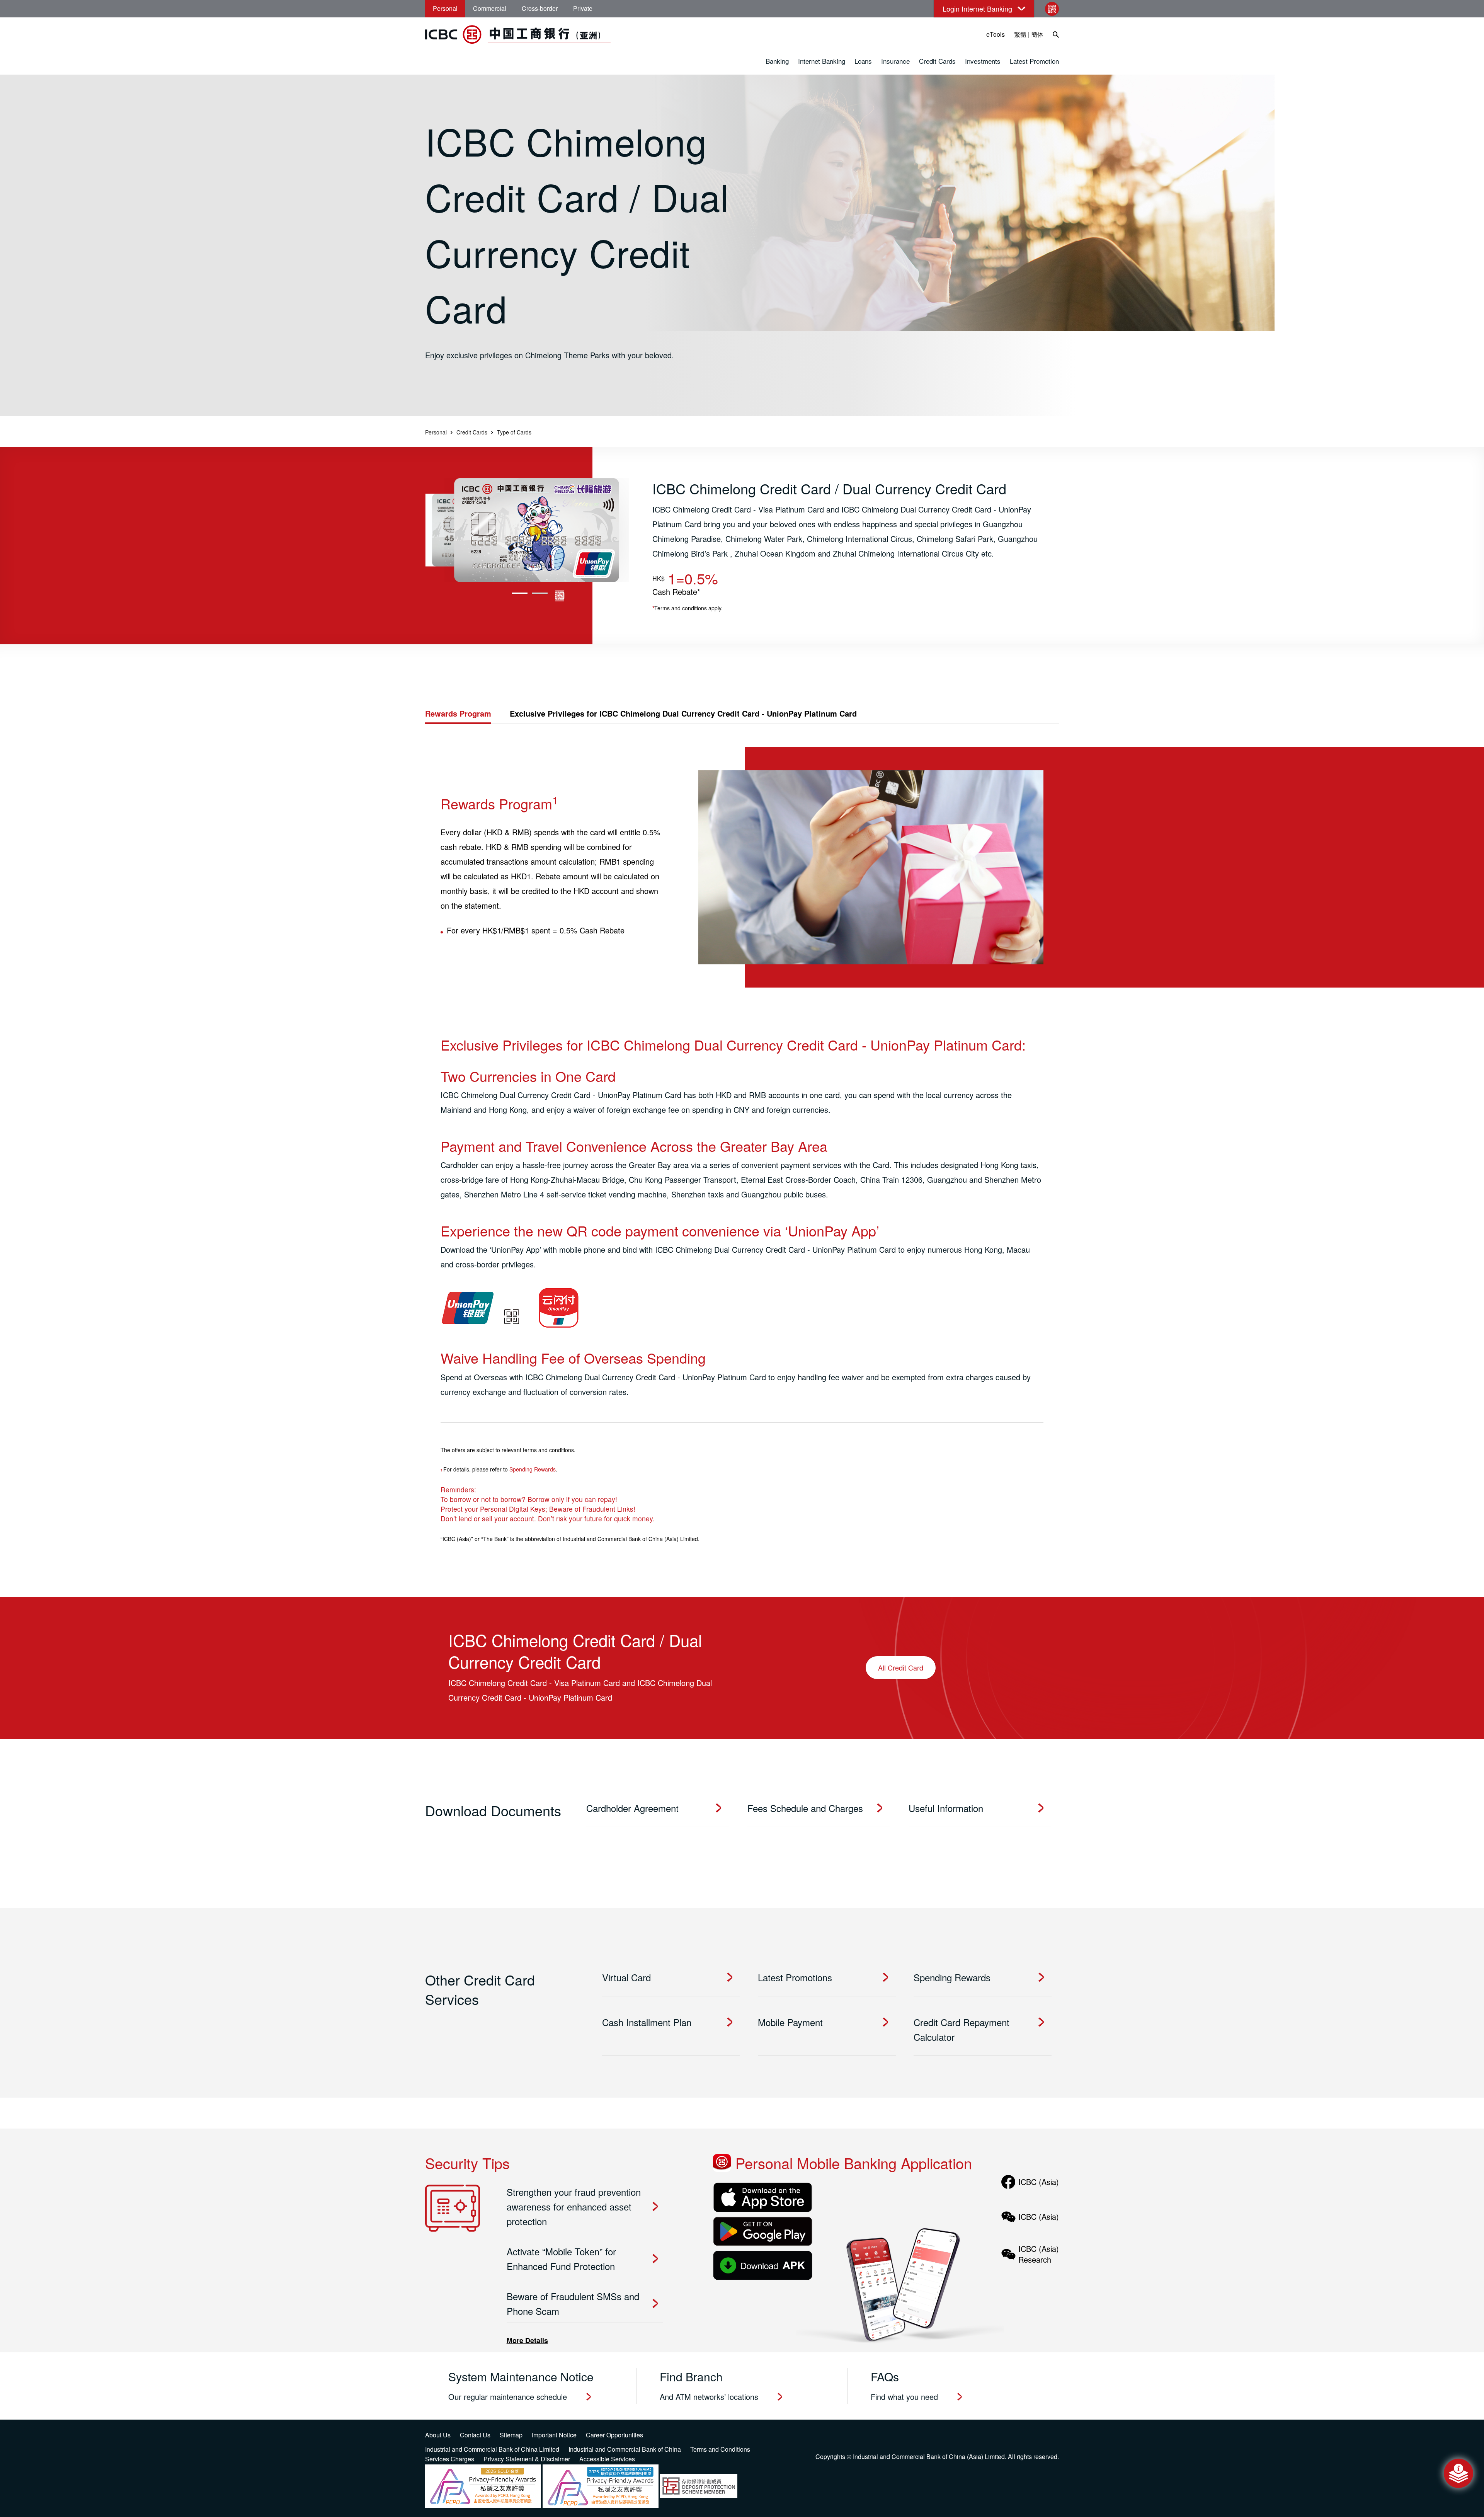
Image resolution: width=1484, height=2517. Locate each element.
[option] (537, 530)
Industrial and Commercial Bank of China (625, 2449)
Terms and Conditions (720, 2449)
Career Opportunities (614, 2435)
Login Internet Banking (977, 9)
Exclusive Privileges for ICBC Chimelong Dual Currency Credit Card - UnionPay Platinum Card (683, 713)
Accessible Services (607, 2459)
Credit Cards (937, 61)
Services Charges (450, 2459)
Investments (983, 61)
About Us (438, 2435)
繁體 (1020, 34)
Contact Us (475, 2435)
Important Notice (554, 2435)
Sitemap (511, 2435)
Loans (863, 61)
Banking (777, 61)
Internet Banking (822, 61)
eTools (996, 34)
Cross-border (540, 8)
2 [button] (540, 593)
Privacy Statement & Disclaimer (527, 2459)
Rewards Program (458, 713)
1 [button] (520, 593)
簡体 (1037, 34)
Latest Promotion (1034, 61)
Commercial (490, 8)
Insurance (895, 61)
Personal (445, 8)
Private (583, 8)
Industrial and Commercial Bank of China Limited (492, 2449)
